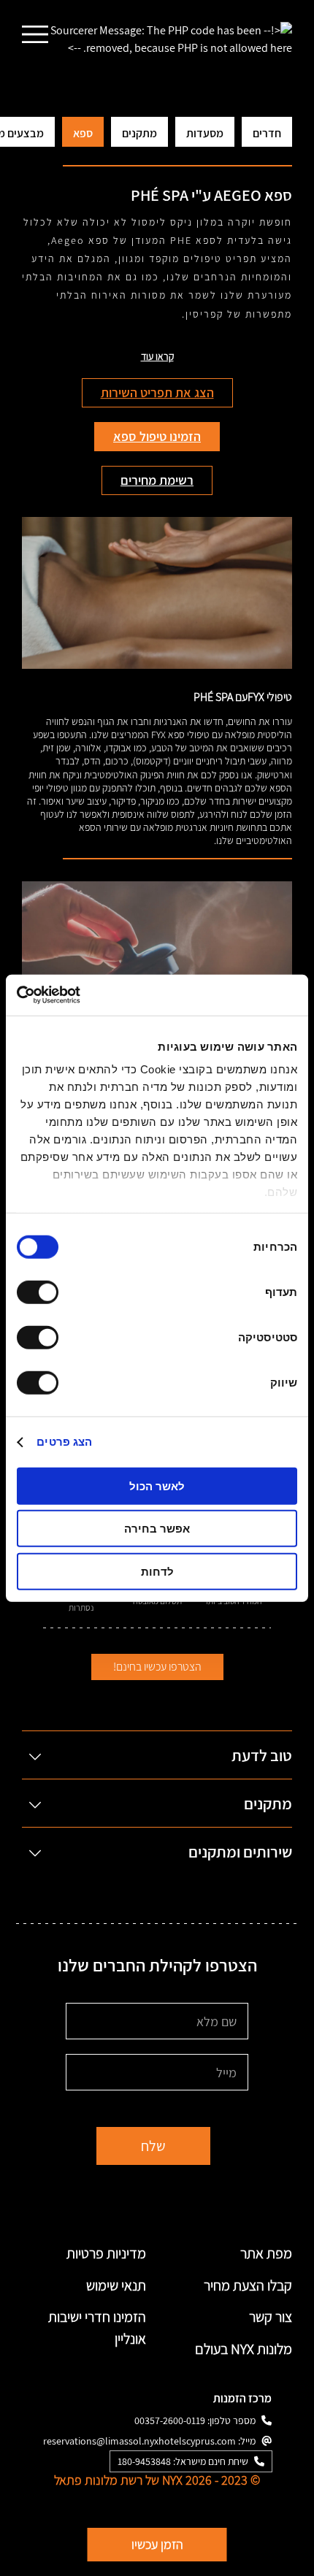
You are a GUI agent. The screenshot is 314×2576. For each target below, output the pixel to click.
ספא (83, 133)
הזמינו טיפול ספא (157, 436)
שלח (153, 2146)
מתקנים (139, 133)
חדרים (267, 133)
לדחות (157, 1571)
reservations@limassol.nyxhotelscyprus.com (139, 2441)
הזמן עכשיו (157, 2544)
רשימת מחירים (157, 480)
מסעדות (205, 133)
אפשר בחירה (157, 1529)
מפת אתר (266, 2253)
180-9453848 (144, 2461)
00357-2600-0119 (170, 2420)
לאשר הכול (157, 1486)
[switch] (41, 1292)
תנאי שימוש (116, 2285)
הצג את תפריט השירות (157, 392)
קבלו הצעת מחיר (248, 2285)
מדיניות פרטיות (106, 2253)
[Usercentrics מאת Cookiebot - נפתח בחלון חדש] (81, 995)
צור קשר (271, 2317)
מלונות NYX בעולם (244, 2349)
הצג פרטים (64, 1442)
